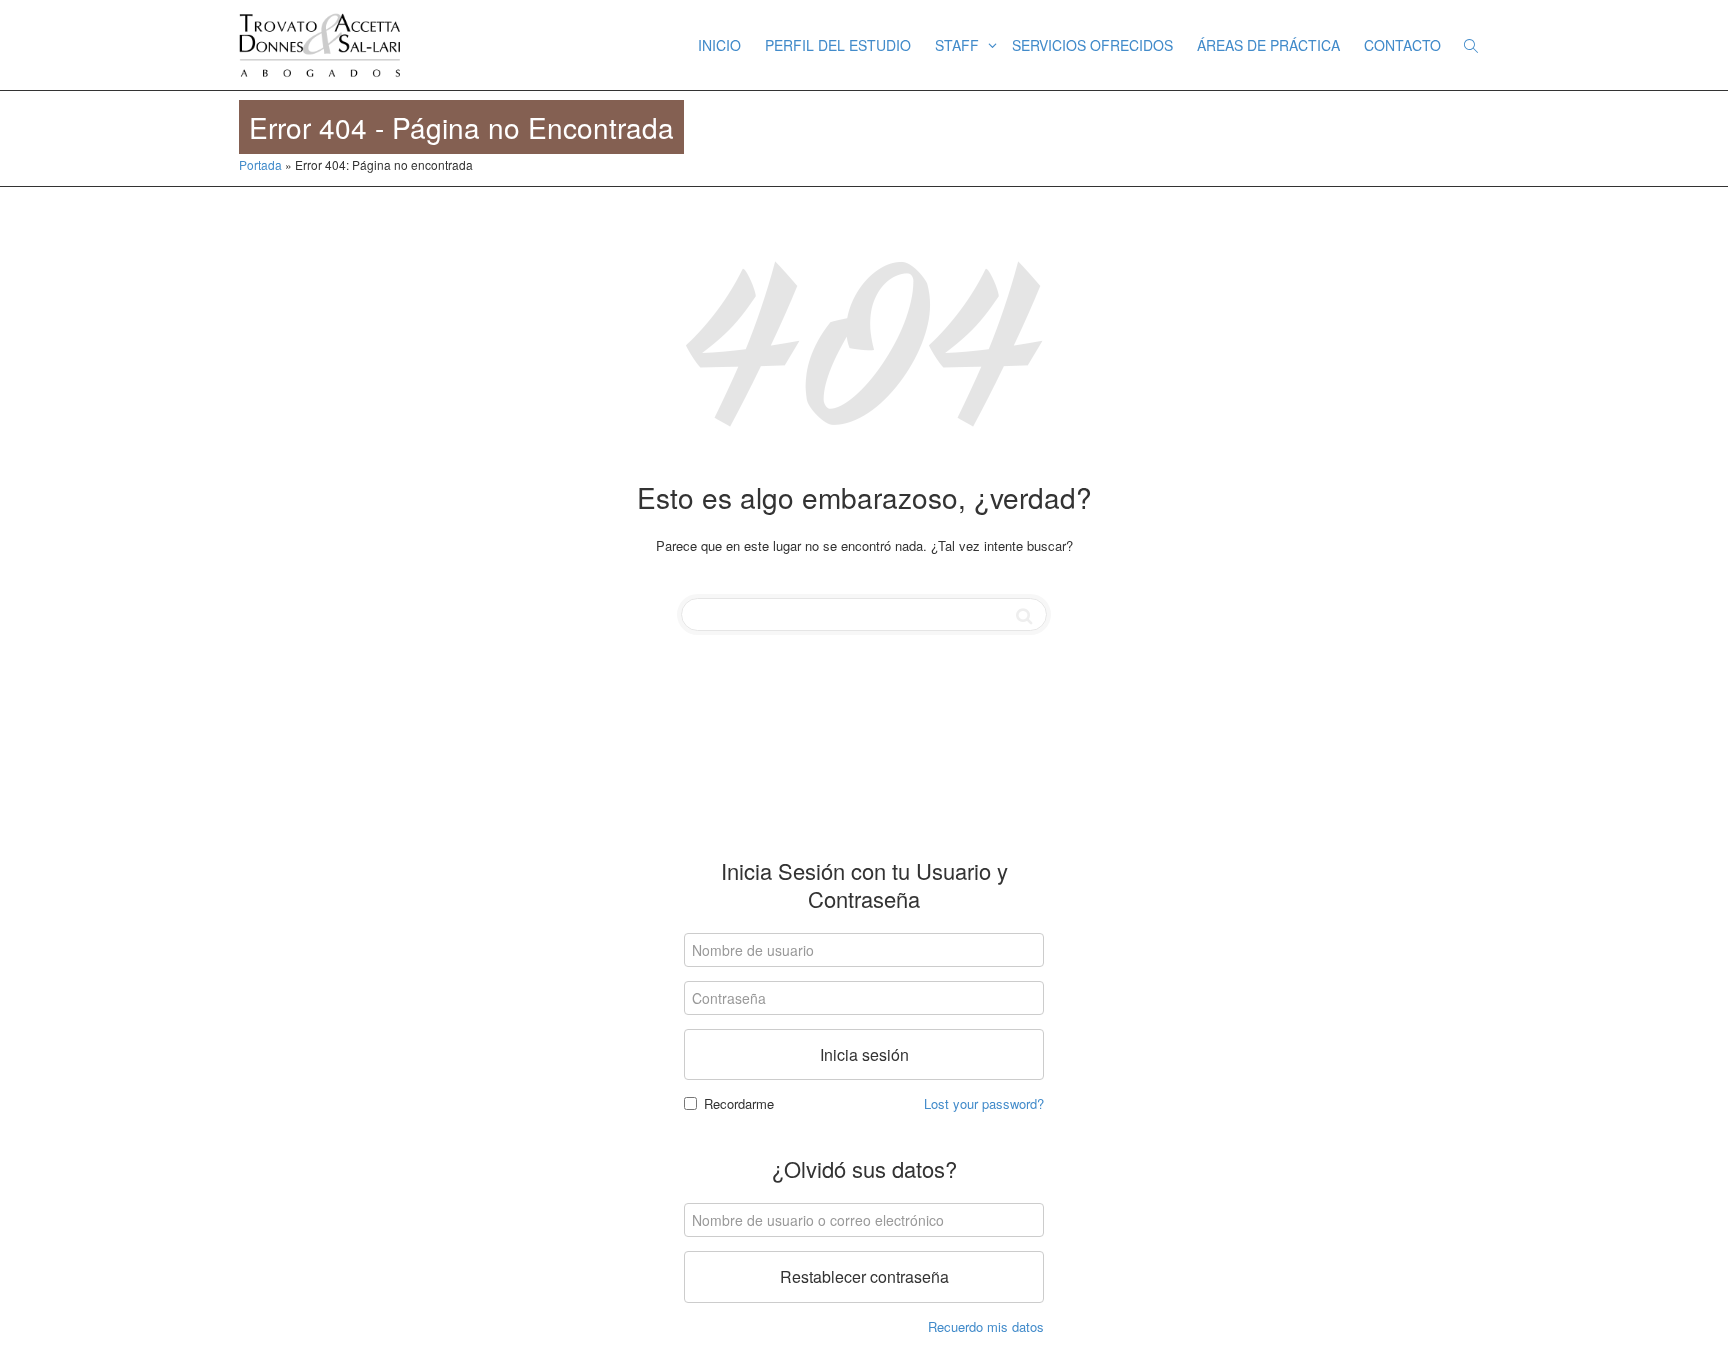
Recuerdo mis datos (986, 1326)
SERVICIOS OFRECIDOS (1092, 45)
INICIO (719, 45)
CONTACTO (1402, 45)
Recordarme (739, 1103)
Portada (260, 164)
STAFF (959, 45)
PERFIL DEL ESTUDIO (838, 45)
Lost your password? (984, 1103)
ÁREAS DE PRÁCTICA (1268, 45)
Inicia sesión (864, 1054)
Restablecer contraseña (864, 1276)
